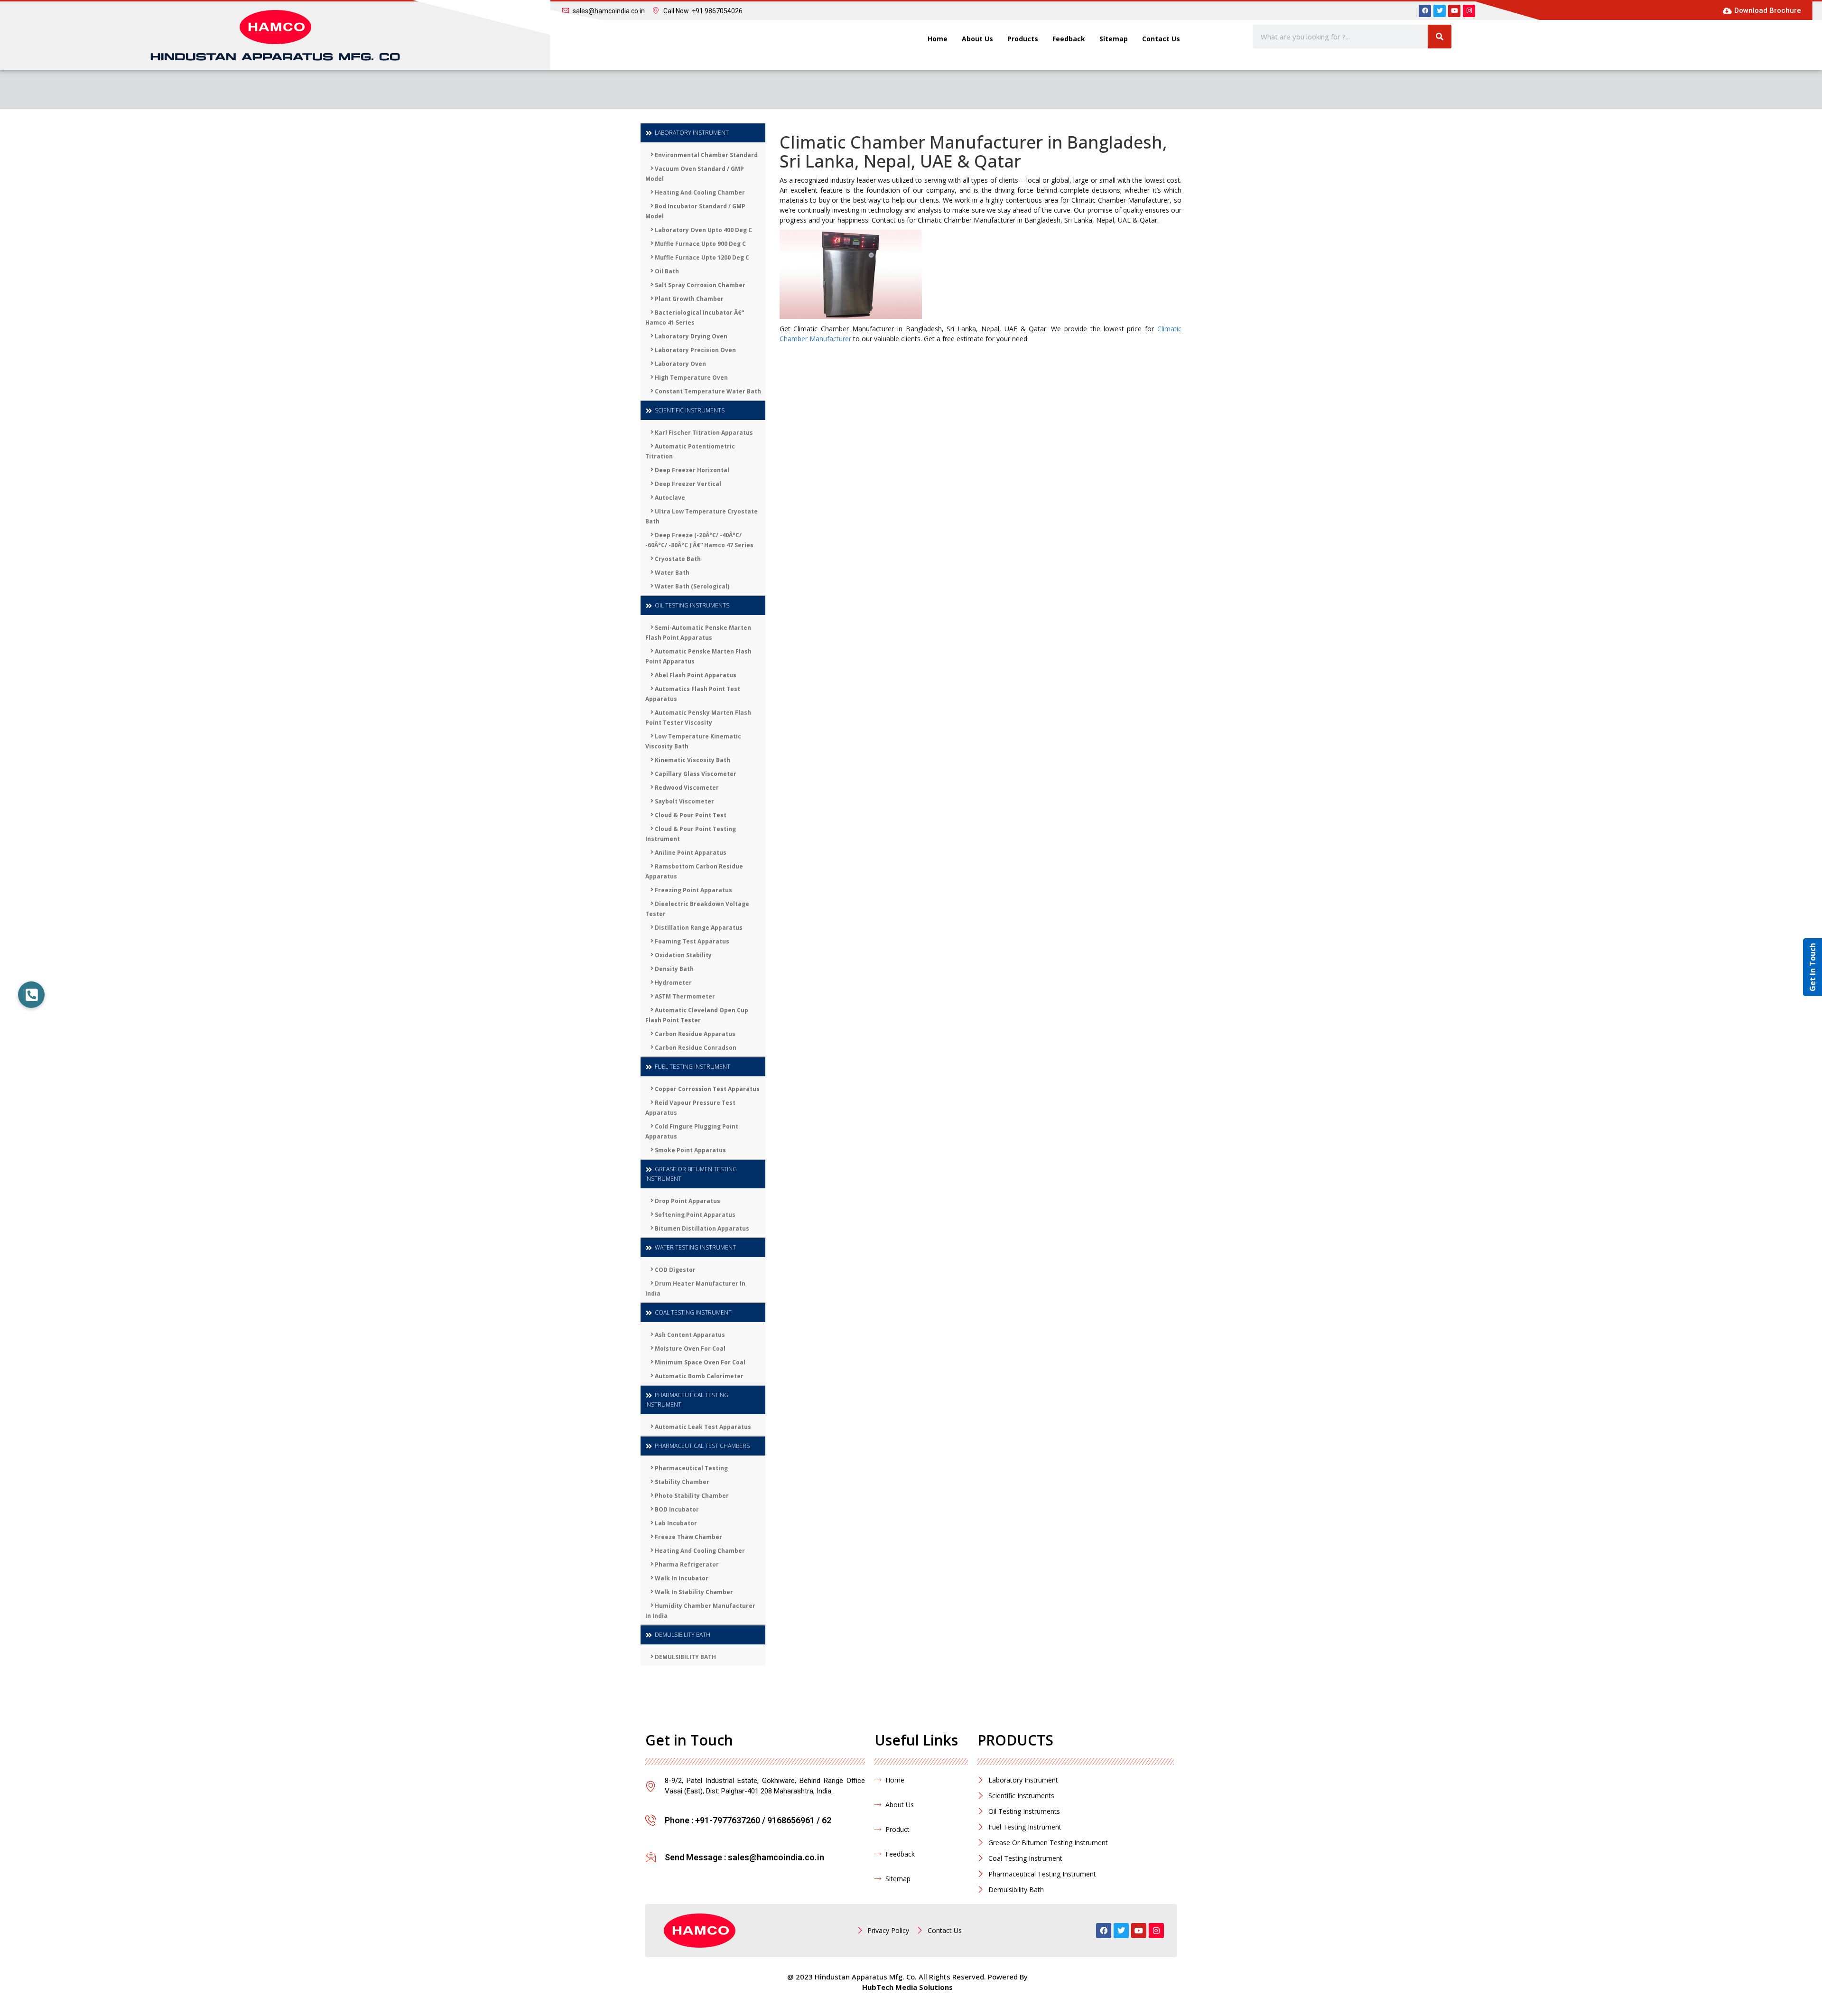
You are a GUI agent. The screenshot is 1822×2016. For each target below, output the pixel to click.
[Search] (1440, 37)
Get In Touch (1813, 967)
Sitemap (1114, 39)
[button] (31, 995)
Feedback (1069, 39)
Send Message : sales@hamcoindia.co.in (744, 1857)
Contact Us (1161, 39)
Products (1023, 39)
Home (938, 39)
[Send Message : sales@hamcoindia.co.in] (651, 1857)
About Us (977, 39)
